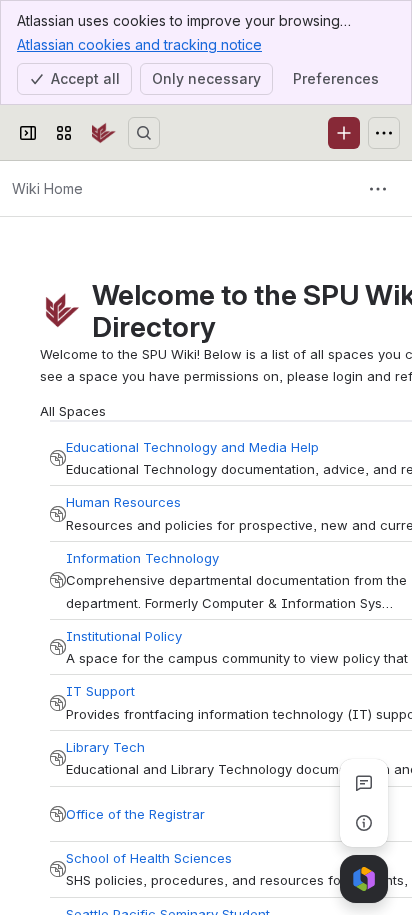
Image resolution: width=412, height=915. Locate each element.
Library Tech (105, 747)
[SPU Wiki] (104, 133)
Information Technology (142, 558)
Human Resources (123, 502)
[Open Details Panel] (364, 823)
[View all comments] (364, 783)
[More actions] (378, 189)
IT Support (100, 691)
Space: (58, 458)
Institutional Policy (124, 636)
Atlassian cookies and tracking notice (139, 44)
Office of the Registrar (135, 814)
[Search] (144, 133)
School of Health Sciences (149, 858)
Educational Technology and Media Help (192, 447)
